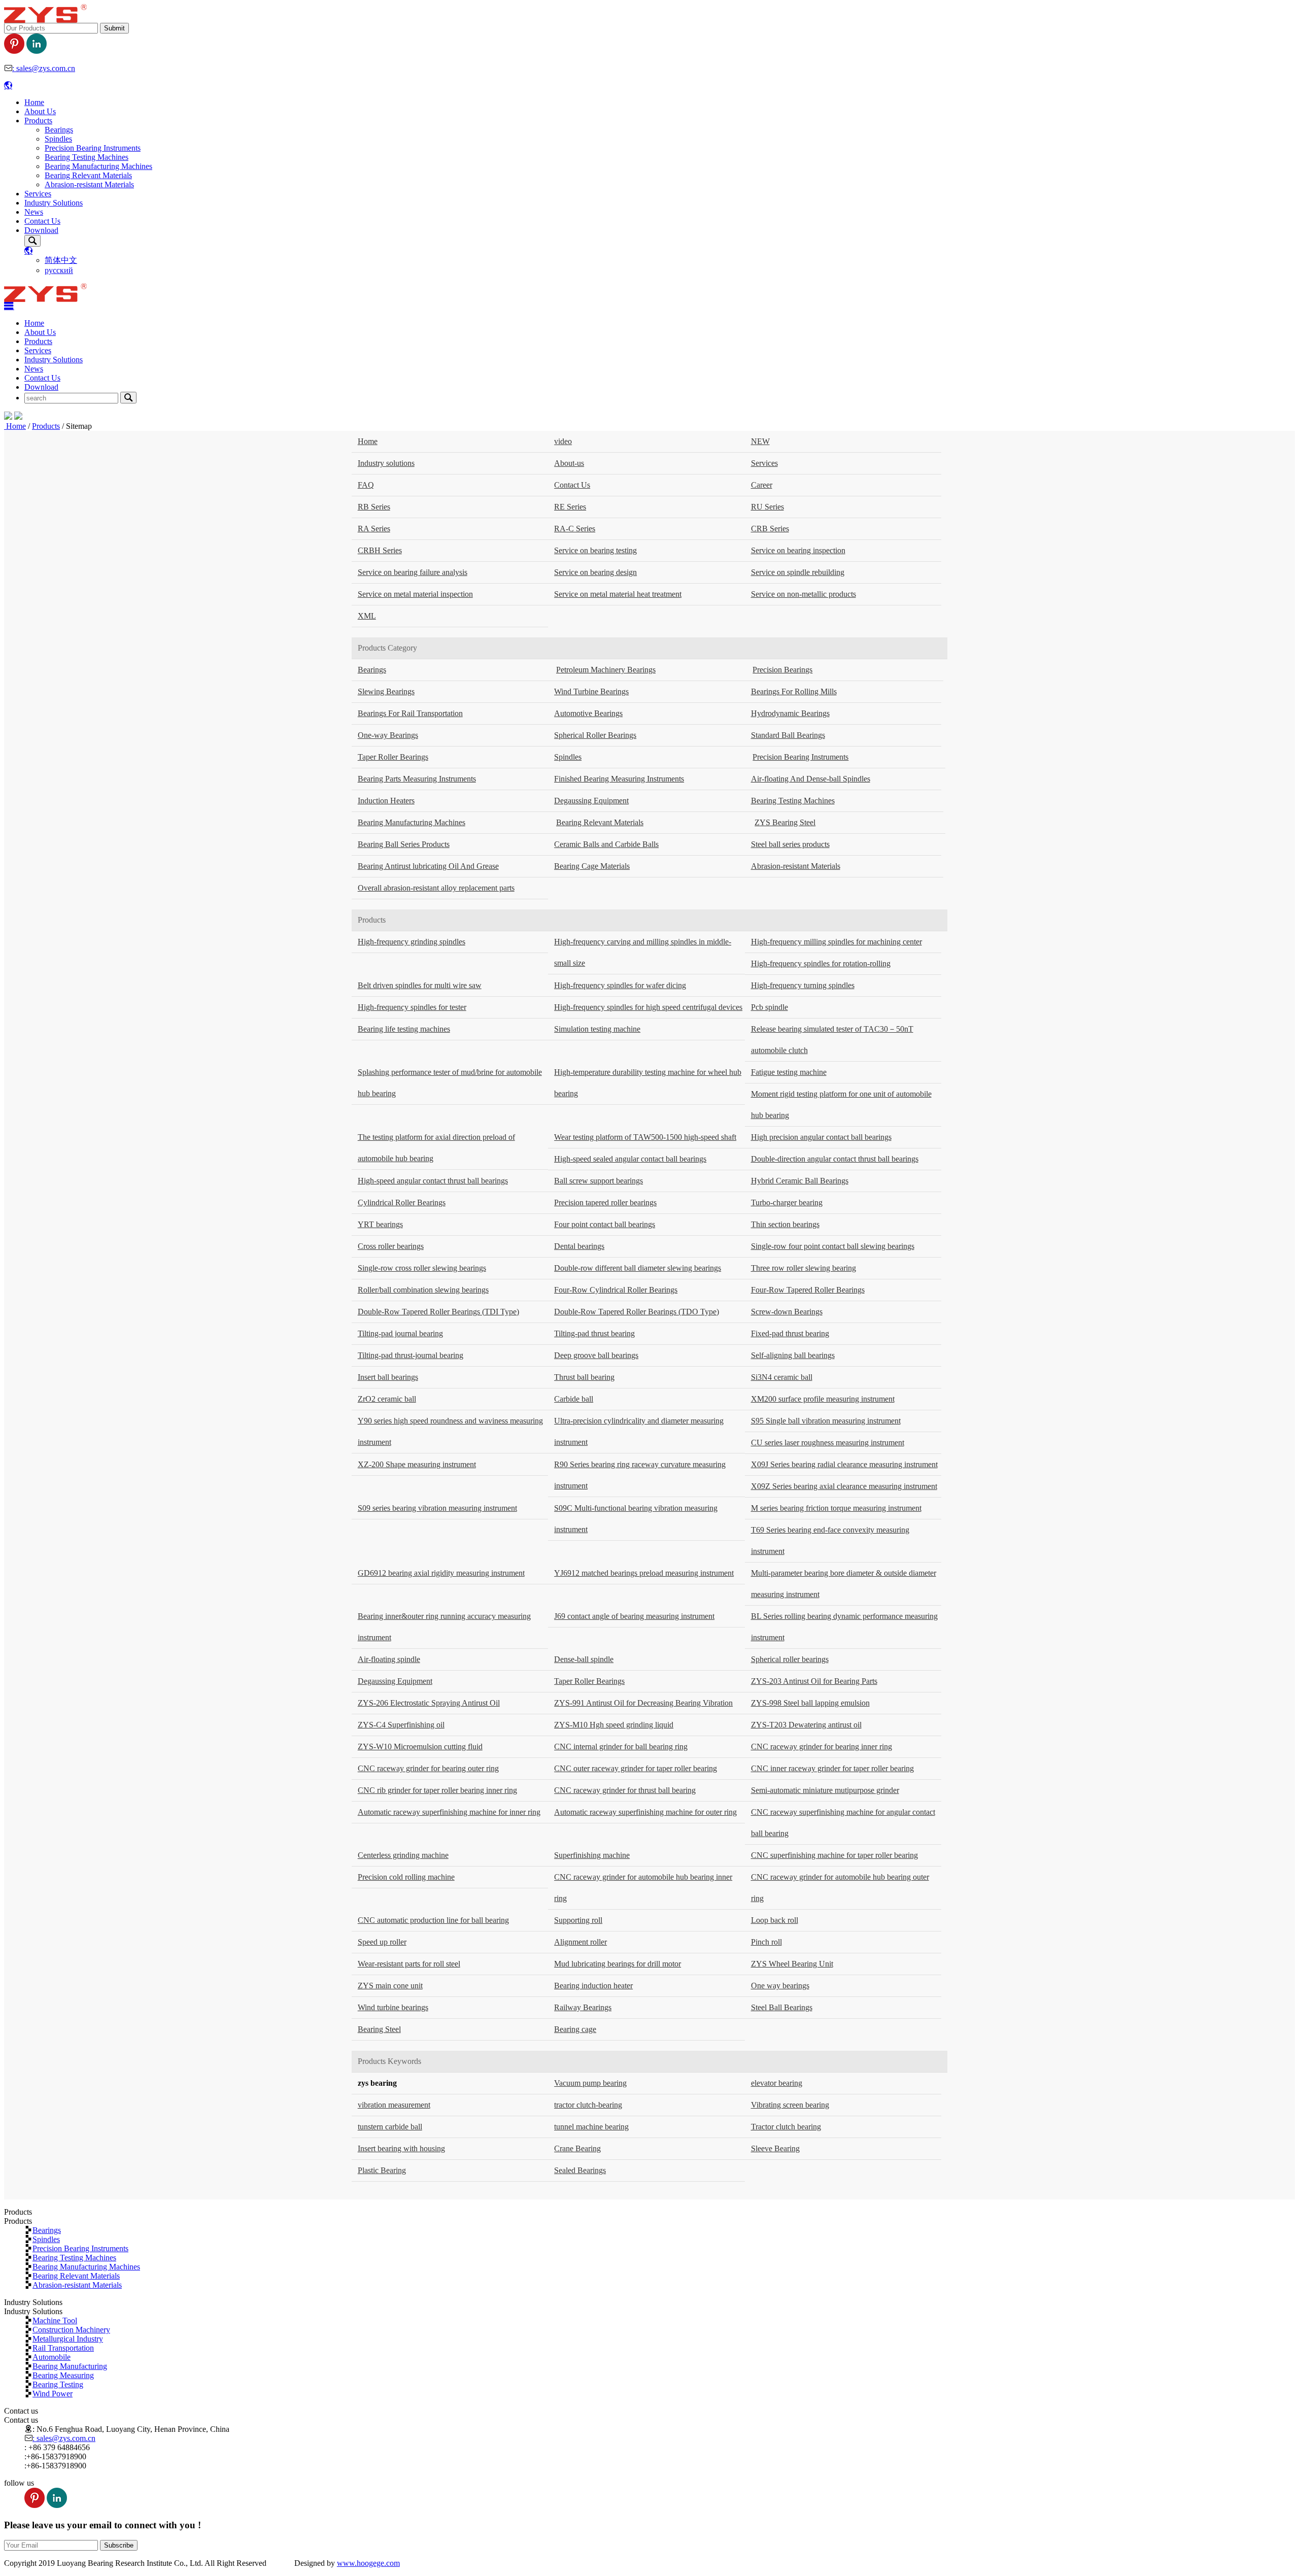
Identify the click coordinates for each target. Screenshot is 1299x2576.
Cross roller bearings (391, 1246)
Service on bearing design (595, 572)
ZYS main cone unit (390, 1986)
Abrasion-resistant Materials (89, 184)
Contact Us (42, 221)
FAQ (366, 485)
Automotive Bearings (588, 713)
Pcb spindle (770, 1007)
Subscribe (119, 2545)
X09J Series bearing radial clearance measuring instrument (844, 1464)
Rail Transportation (63, 2348)
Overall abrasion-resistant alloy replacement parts (436, 888)
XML (367, 616)
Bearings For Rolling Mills (794, 691)
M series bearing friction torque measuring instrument (836, 1508)
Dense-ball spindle (584, 1659)
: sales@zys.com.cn (44, 68)
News (34, 212)
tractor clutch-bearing (588, 2105)
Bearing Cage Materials (592, 866)
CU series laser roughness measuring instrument (828, 1443)
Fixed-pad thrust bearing (790, 1333)
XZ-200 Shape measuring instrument (417, 1464)
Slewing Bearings (386, 691)
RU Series (767, 507)
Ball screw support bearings (599, 1181)
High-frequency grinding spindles (412, 942)
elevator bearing (777, 2083)
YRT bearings (380, 1224)
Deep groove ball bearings (596, 1355)
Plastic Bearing (382, 2170)
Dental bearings (579, 1246)
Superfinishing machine (592, 1855)
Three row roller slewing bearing (804, 1268)
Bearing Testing (58, 2384)
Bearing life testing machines (404, 1029)
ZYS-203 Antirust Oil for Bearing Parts (814, 1681)
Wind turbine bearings (393, 2007)
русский (59, 270)
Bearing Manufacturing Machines (98, 166)
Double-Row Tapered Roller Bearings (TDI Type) (438, 1312)
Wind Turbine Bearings (591, 691)
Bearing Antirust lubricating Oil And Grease (428, 866)
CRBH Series (380, 550)
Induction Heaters (386, 801)
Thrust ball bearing (584, 1377)
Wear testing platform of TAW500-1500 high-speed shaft (645, 1137)
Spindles (58, 139)
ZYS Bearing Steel (785, 822)
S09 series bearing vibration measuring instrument (437, 1508)
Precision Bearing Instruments (93, 148)
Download (41, 230)
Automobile (52, 2357)
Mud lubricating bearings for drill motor (618, 1964)
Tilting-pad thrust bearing (594, 1333)
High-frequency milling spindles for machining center (836, 942)
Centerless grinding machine (403, 1855)
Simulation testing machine (597, 1029)
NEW (760, 441)
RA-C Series (575, 529)
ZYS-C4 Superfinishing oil (401, 1725)
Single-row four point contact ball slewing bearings (833, 1246)
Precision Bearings (782, 670)
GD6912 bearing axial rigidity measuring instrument (441, 1573)
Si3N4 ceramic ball (782, 1377)
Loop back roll (775, 1920)
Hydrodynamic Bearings (790, 713)
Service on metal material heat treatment (618, 594)
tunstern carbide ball (390, 2127)
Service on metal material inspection (415, 594)
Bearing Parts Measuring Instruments (417, 779)
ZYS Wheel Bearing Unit (792, 1964)
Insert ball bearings (388, 1377)
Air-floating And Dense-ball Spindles (811, 779)
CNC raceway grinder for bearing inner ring (822, 1747)
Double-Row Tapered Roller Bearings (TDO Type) (637, 1312)
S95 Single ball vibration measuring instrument (826, 1421)
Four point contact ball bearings (605, 1224)
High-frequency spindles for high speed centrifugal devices (648, 1007)
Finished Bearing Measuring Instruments (619, 779)
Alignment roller (580, 1942)
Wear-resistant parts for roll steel (409, 1964)
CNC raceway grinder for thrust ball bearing (625, 1790)
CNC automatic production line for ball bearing (433, 1920)
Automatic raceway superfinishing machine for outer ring (645, 1812)
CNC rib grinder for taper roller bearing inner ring (437, 1790)
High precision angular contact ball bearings (821, 1137)
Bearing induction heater (593, 1986)
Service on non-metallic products (804, 594)
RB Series (374, 507)
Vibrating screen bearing (790, 2105)
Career (762, 485)
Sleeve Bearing (775, 2148)
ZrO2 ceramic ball (387, 1399)
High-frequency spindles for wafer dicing (620, 985)
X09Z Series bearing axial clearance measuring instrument (844, 1486)
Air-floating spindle (389, 1659)
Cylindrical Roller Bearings (402, 1202)
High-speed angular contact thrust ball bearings (433, 1181)
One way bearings (780, 1986)
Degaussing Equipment (591, 801)
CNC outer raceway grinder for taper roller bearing (636, 1768)
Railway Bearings (583, 2007)
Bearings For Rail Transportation (410, 713)
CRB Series (770, 529)
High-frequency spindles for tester (412, 1007)
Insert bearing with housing (401, 2148)
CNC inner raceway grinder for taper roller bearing (832, 1768)
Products (38, 121)
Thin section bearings (785, 1224)
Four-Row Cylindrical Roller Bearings (616, 1290)
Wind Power (53, 2393)
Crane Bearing (577, 2148)
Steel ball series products (790, 844)
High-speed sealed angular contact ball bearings (630, 1159)
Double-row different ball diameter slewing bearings (638, 1268)
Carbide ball (574, 1399)
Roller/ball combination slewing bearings (423, 1290)
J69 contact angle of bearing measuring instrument (634, 1616)
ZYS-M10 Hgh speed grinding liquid (614, 1725)
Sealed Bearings (580, 2170)
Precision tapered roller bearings (605, 1202)
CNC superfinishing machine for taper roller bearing (834, 1855)
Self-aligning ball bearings (793, 1355)
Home (34, 102)
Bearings (59, 130)
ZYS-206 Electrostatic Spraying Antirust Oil (429, 1703)
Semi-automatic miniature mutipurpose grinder (825, 1790)
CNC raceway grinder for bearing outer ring (428, 1768)
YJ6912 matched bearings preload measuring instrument (644, 1573)
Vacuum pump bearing (590, 2083)
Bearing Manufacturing (70, 2366)
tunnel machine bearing (591, 2127)
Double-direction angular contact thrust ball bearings (835, 1159)
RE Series (570, 507)
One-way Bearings (388, 735)
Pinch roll (766, 1942)
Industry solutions (386, 463)
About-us (569, 463)
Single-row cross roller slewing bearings (422, 1268)
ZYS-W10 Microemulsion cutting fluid (420, 1747)
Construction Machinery (71, 2329)
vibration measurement (394, 2105)
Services (38, 194)
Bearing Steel (379, 2029)
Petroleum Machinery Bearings (606, 670)
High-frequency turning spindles (803, 985)
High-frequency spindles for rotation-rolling (821, 963)
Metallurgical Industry (68, 2338)
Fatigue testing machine (789, 1072)
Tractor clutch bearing (786, 2127)
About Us (40, 111)
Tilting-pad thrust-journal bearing (411, 1355)
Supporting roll (578, 1920)
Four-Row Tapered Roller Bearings (808, 1290)
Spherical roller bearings (790, 1659)
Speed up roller (382, 1942)
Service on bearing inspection (798, 550)
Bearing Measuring (63, 2375)
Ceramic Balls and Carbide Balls (606, 844)
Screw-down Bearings (787, 1312)
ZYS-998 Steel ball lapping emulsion (810, 1703)
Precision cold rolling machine (406, 1877)
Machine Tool (55, 2320)
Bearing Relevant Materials (88, 175)
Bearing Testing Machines (87, 157)
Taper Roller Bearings (393, 757)
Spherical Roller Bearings (595, 735)
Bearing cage (575, 2029)
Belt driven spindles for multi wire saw (420, 985)
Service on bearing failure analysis (413, 572)
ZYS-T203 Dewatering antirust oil (806, 1725)
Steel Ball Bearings (782, 2007)
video (563, 441)
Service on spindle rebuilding (798, 572)
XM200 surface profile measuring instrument (823, 1399)
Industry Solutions (54, 203)
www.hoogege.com (368, 2563)
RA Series (374, 529)
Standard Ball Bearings (788, 735)
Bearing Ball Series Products (404, 844)
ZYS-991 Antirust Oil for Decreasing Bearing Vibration (643, 1703)
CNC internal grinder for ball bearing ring (621, 1747)
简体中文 (61, 260)
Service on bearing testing (595, 550)
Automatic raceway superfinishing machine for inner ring (449, 1812)
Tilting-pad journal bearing (400, 1333)
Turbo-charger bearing (787, 1202)
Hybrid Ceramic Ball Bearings (800, 1181)
